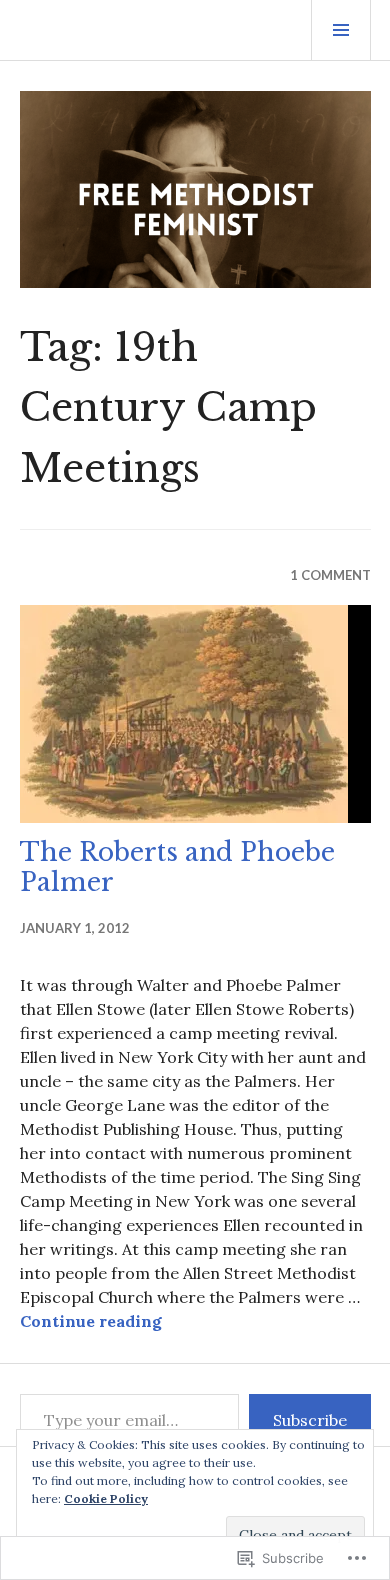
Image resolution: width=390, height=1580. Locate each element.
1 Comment (330, 575)
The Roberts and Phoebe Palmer (177, 867)
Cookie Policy (106, 1498)
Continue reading (91, 1321)
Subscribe (310, 1420)
